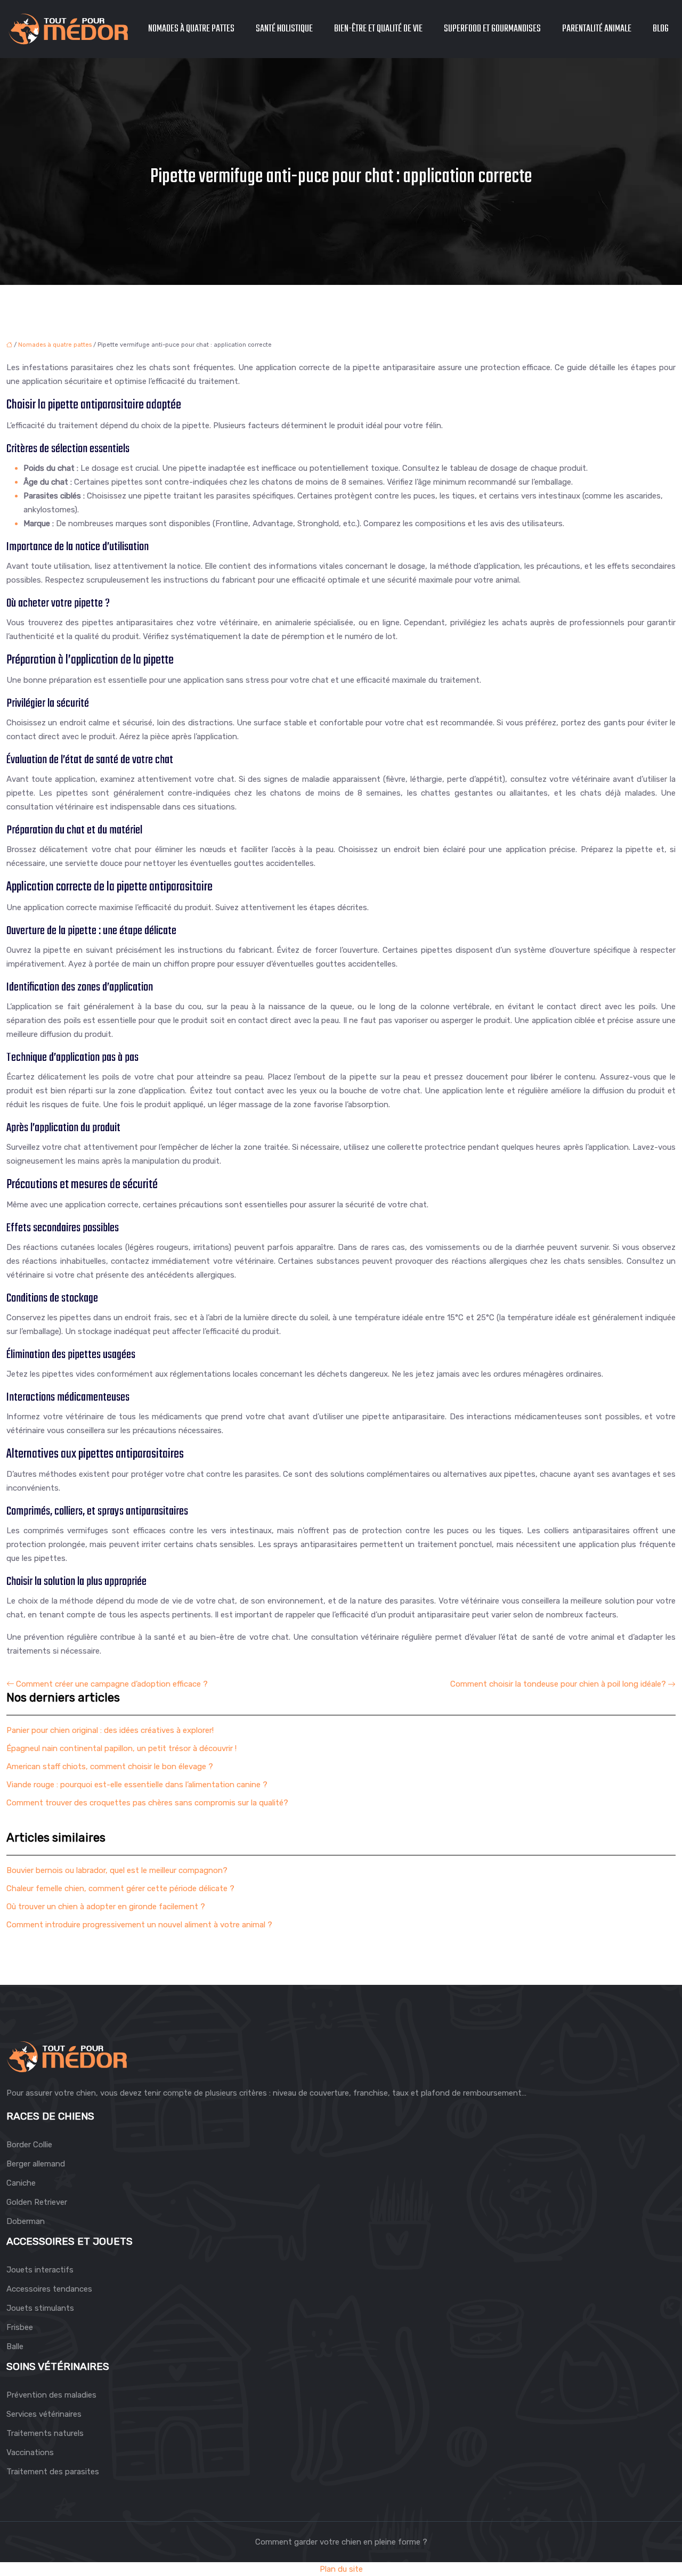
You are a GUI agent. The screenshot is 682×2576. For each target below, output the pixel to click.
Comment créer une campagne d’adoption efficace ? (112, 1684)
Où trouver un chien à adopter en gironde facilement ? (106, 1907)
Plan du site (341, 2569)
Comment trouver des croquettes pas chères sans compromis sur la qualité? (147, 1803)
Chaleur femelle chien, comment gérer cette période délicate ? (120, 1888)
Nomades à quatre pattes (191, 29)
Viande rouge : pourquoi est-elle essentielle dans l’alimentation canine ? (137, 1785)
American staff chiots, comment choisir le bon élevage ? (110, 1767)
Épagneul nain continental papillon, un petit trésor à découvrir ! (121, 1748)
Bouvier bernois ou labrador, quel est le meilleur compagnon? (117, 1870)
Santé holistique (284, 29)
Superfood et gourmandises (492, 29)
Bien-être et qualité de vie (378, 29)
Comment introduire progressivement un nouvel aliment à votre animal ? (139, 1925)
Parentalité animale (597, 29)
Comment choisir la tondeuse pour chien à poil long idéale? (558, 1684)
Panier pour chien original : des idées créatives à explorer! (110, 1730)
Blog (661, 29)
